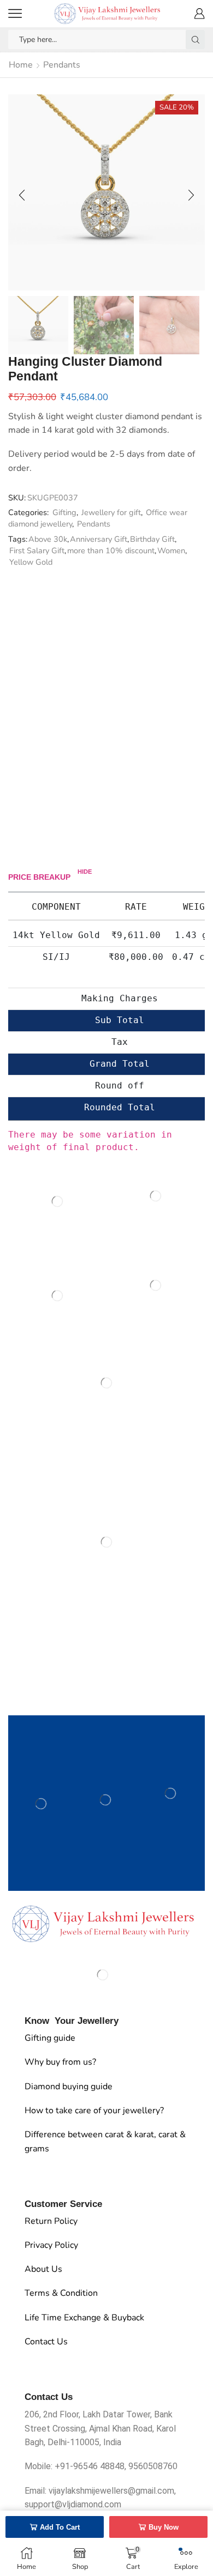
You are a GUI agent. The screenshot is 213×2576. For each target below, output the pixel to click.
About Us (43, 2269)
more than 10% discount (111, 551)
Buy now (164, 2527)
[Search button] (195, 40)
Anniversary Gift (99, 539)
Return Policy (51, 2221)
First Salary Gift (37, 551)
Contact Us (46, 2342)
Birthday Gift (152, 539)
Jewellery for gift (111, 512)
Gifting (64, 512)
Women (171, 551)
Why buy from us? (60, 2062)
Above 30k (48, 539)
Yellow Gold (31, 562)
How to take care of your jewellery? (94, 2111)
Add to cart (60, 2527)
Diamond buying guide (69, 2087)
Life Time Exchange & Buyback (84, 2318)
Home (21, 65)
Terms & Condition (61, 2293)
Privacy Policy (51, 2245)
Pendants (62, 65)
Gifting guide (50, 2038)
